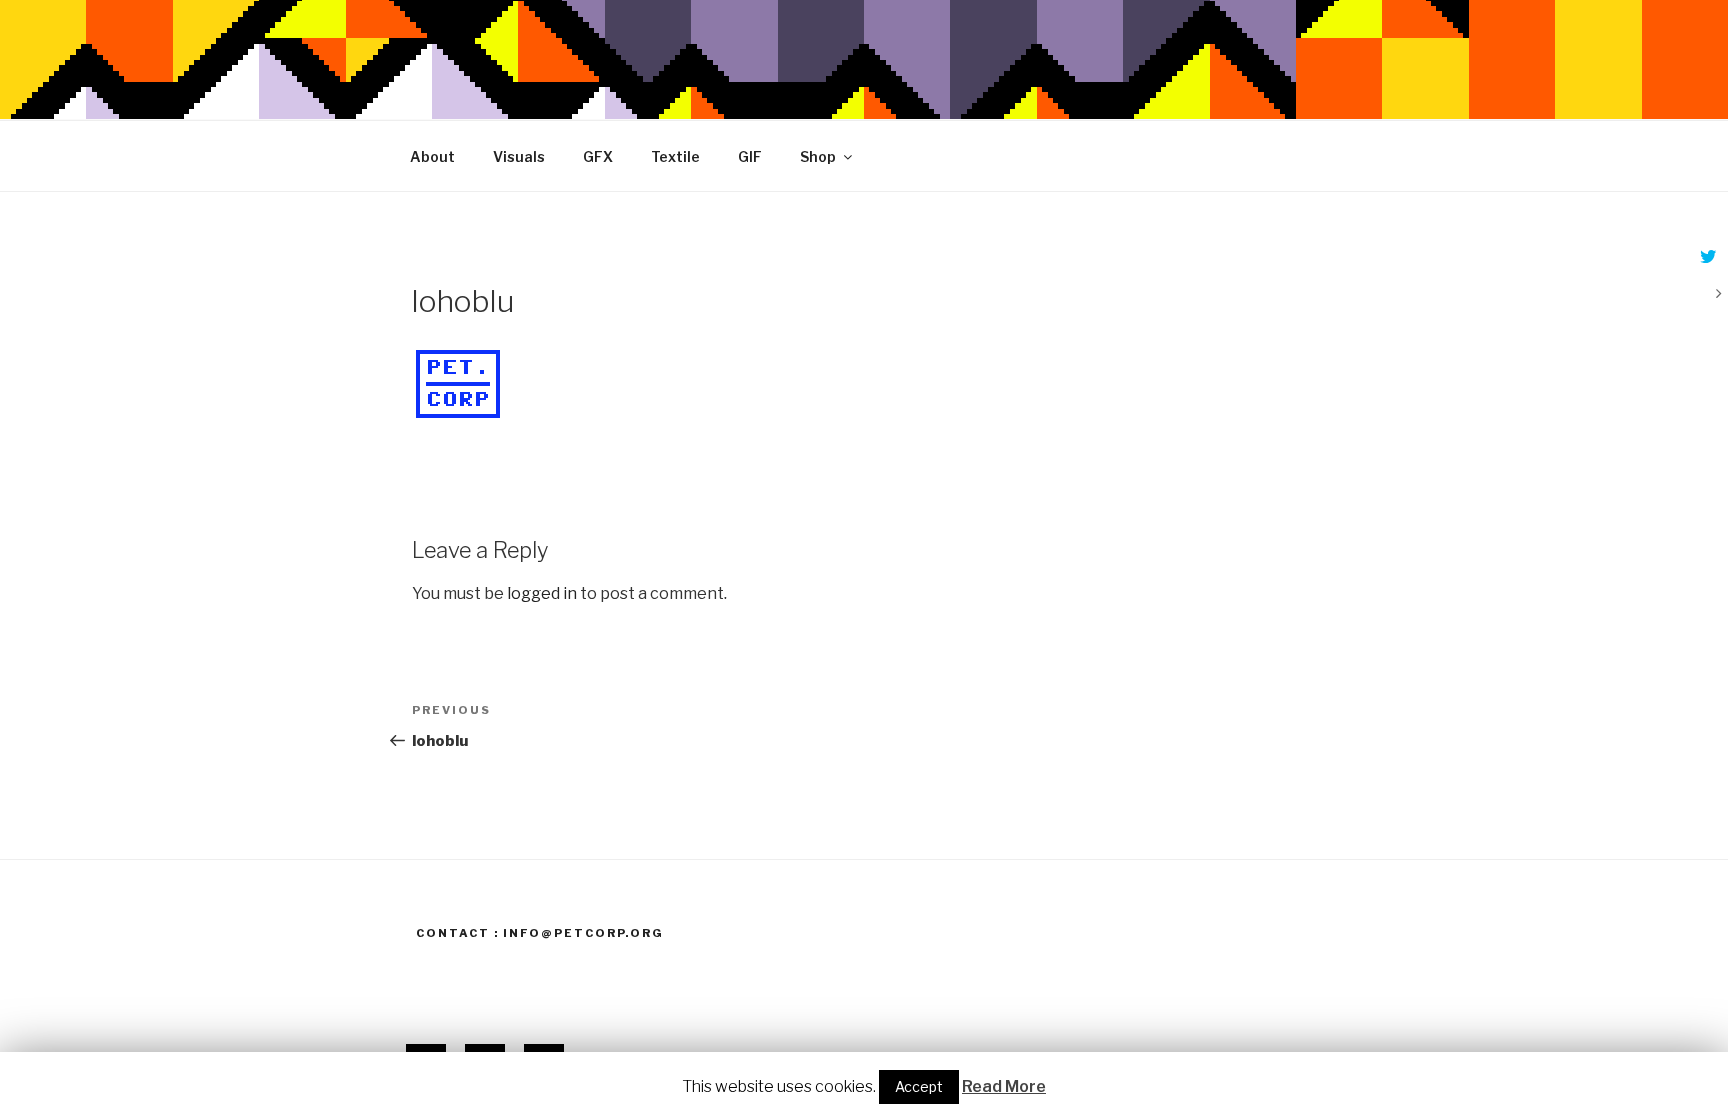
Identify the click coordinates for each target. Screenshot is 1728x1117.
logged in (542, 593)
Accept (919, 1086)
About (432, 156)
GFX (598, 156)
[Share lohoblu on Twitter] (1706, 258)
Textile (675, 156)
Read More (1004, 1086)
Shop (818, 156)
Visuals (519, 156)
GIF (750, 156)
